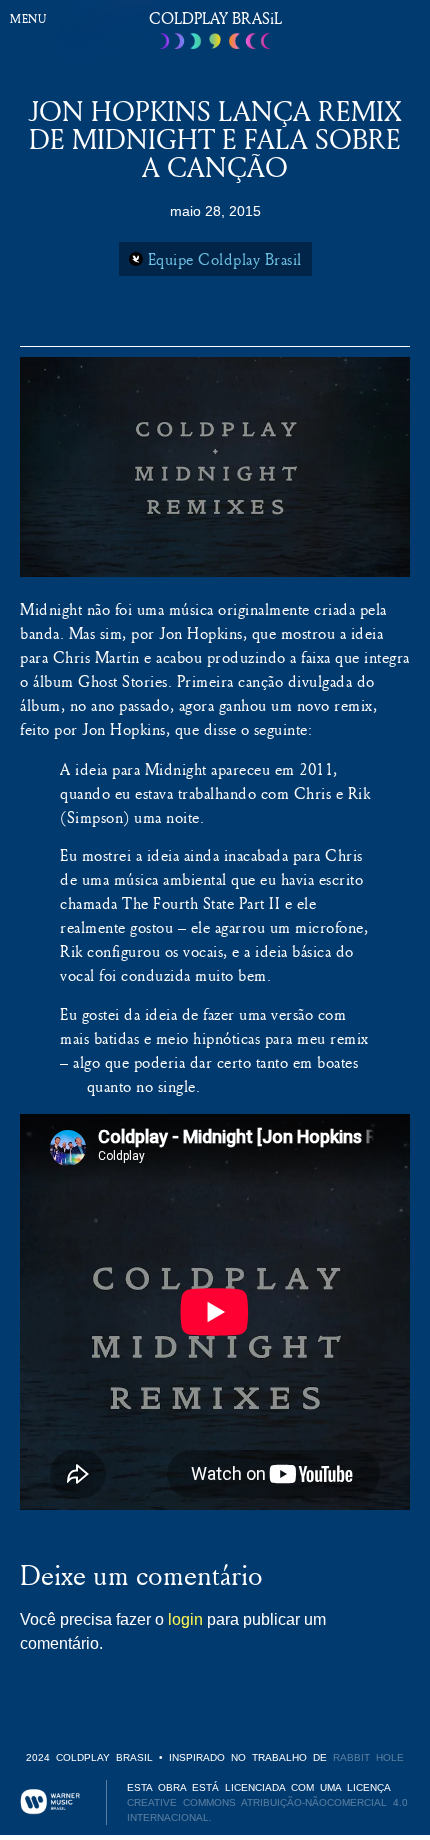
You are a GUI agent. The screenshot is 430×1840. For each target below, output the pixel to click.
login (185, 1619)
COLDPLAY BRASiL (215, 18)
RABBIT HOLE (368, 1757)
